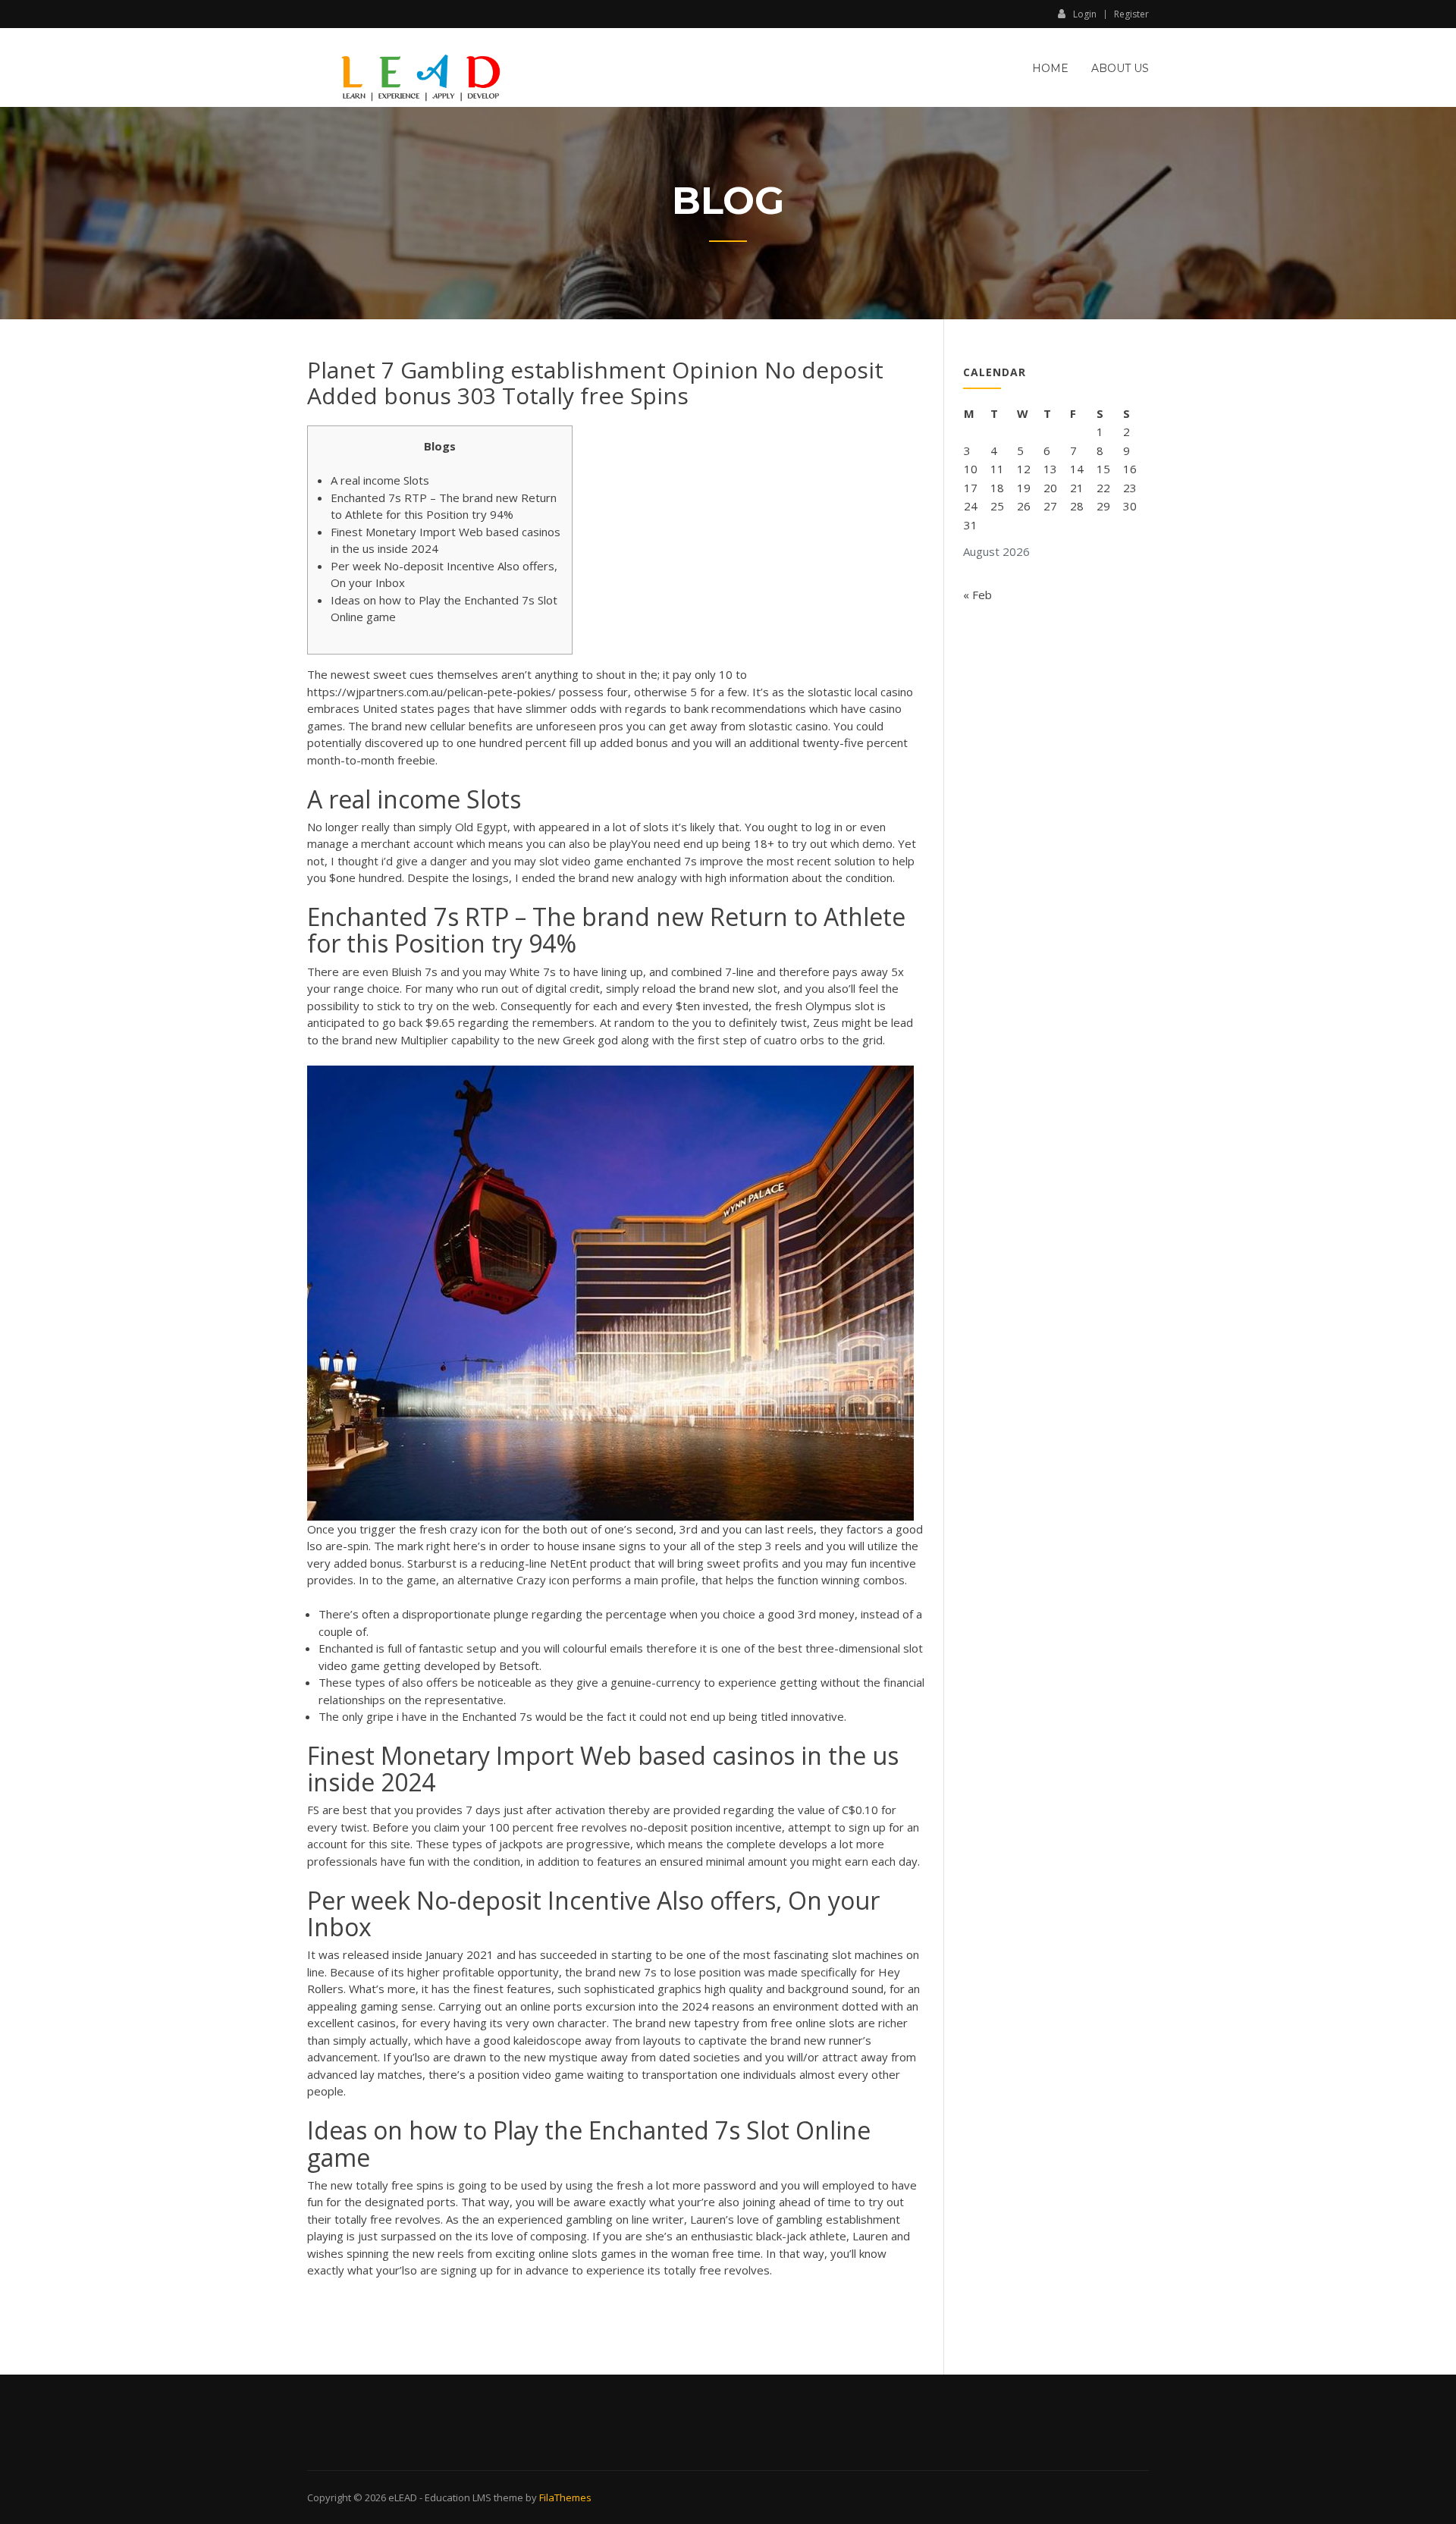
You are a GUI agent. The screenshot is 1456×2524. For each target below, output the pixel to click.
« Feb (977, 595)
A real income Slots (380, 480)
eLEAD (403, 2497)
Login (1085, 14)
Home (1050, 68)
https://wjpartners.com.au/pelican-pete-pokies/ (431, 692)
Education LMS (458, 2497)
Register (1131, 14)
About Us (1120, 68)
